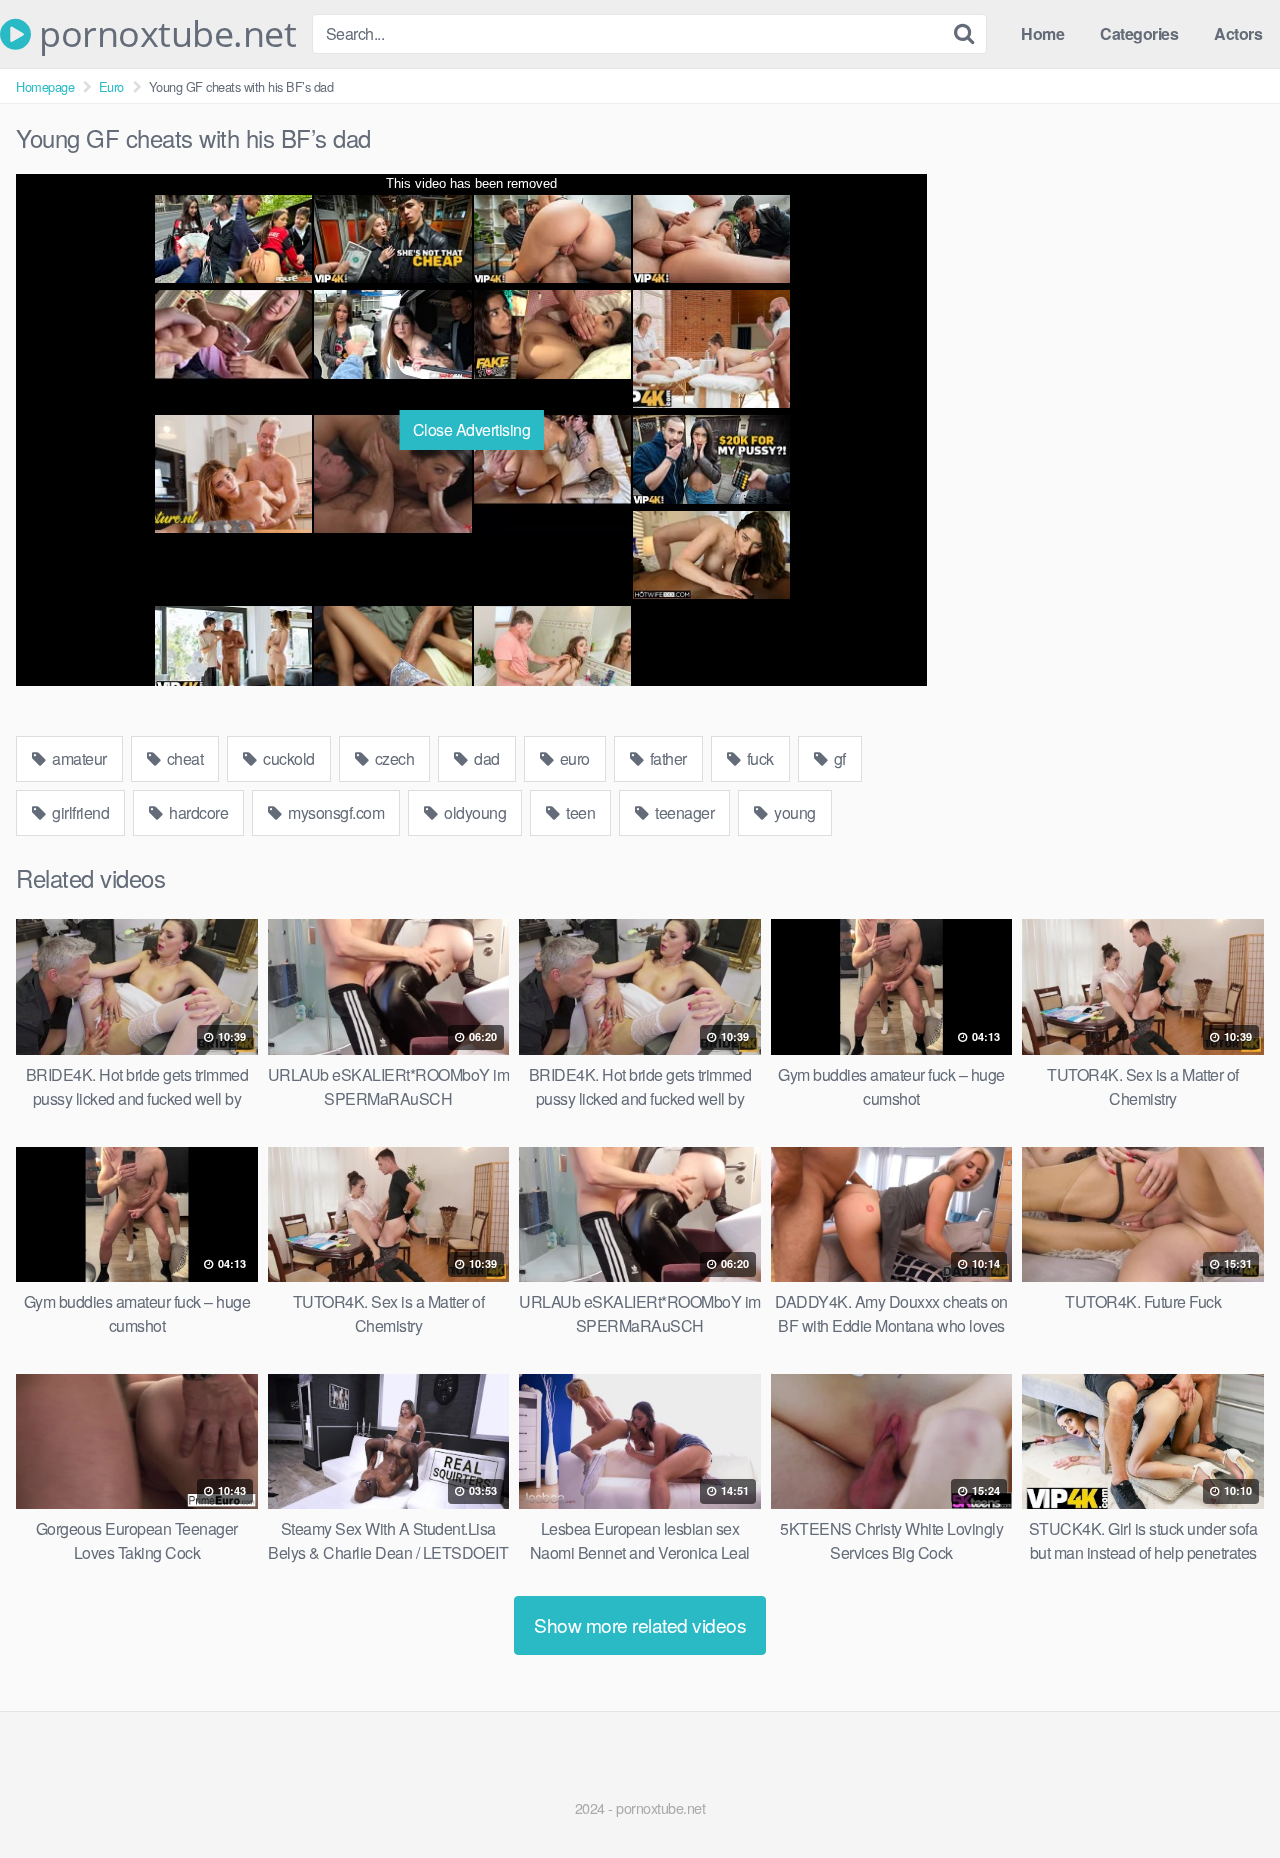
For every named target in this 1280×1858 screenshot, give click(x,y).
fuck (758, 758)
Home (1042, 33)
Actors (1238, 33)
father (666, 758)
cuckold (287, 758)
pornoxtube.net (163, 34)
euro (573, 758)
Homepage (45, 86)
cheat (183, 758)
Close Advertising (472, 429)
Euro (111, 86)
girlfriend (79, 812)
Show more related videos (640, 1624)
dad (485, 758)
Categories (1139, 33)
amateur (78, 758)
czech (392, 758)
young (793, 812)
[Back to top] (1225, 1794)
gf (838, 758)
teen (579, 812)
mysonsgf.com (335, 812)
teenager (683, 812)
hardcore (197, 812)
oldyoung (474, 812)
